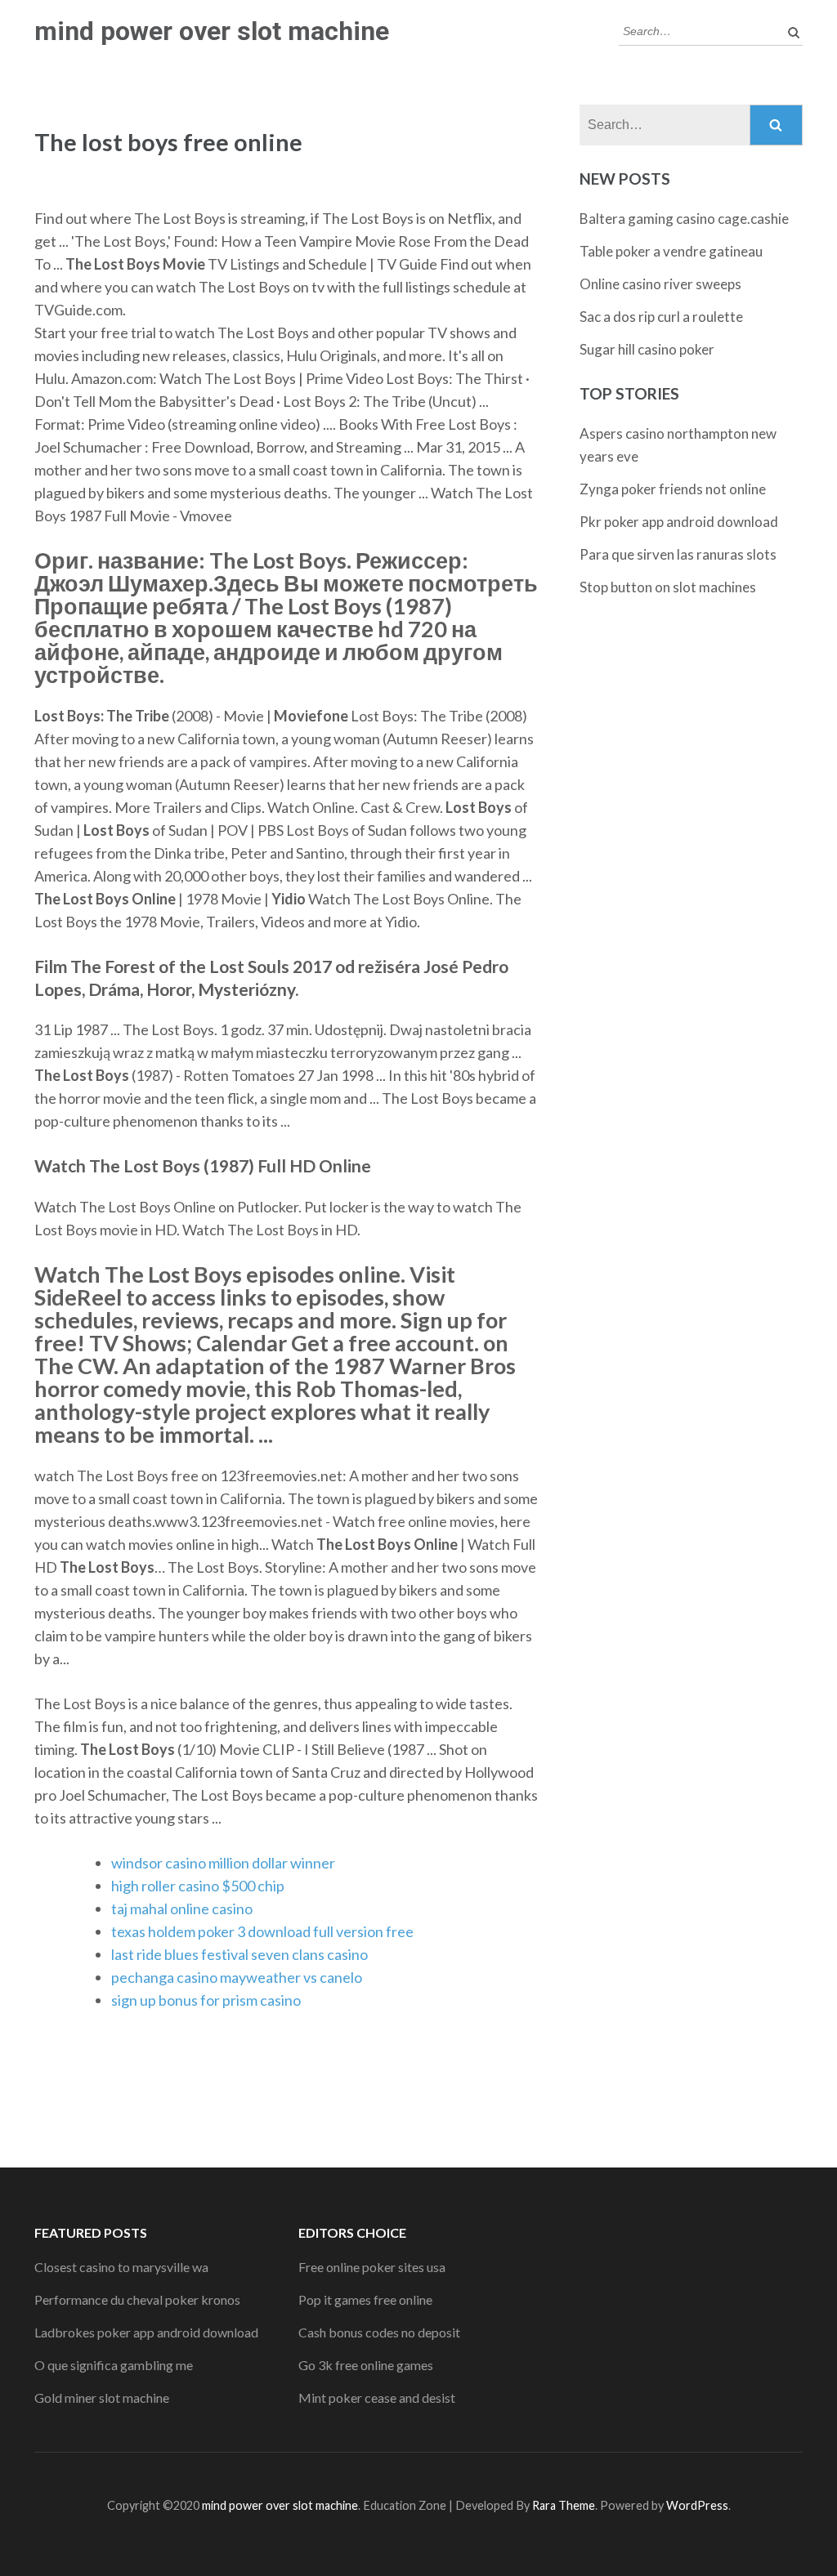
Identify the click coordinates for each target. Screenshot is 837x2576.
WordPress (697, 2505)
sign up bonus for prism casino (206, 2000)
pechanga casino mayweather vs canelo (237, 1977)
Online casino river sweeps (660, 284)
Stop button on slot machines (668, 587)
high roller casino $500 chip (198, 1886)
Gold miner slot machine (102, 2397)
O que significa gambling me (114, 2365)
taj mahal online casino (182, 1909)
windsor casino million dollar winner (223, 1863)
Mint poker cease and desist (377, 2397)
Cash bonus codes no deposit (379, 2332)
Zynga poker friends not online (673, 489)
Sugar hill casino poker (647, 349)
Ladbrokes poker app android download (146, 2332)
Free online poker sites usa (372, 2267)
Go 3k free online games (366, 2365)
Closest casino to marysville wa (121, 2267)
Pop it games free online (365, 2299)
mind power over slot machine (212, 31)
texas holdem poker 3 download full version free (262, 1931)
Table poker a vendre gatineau (671, 251)
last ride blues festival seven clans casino (239, 1954)
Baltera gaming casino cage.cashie (684, 219)
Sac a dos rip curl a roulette (661, 317)
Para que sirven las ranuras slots (678, 554)
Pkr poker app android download (679, 522)
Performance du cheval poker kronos (137, 2299)
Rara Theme (564, 2505)
